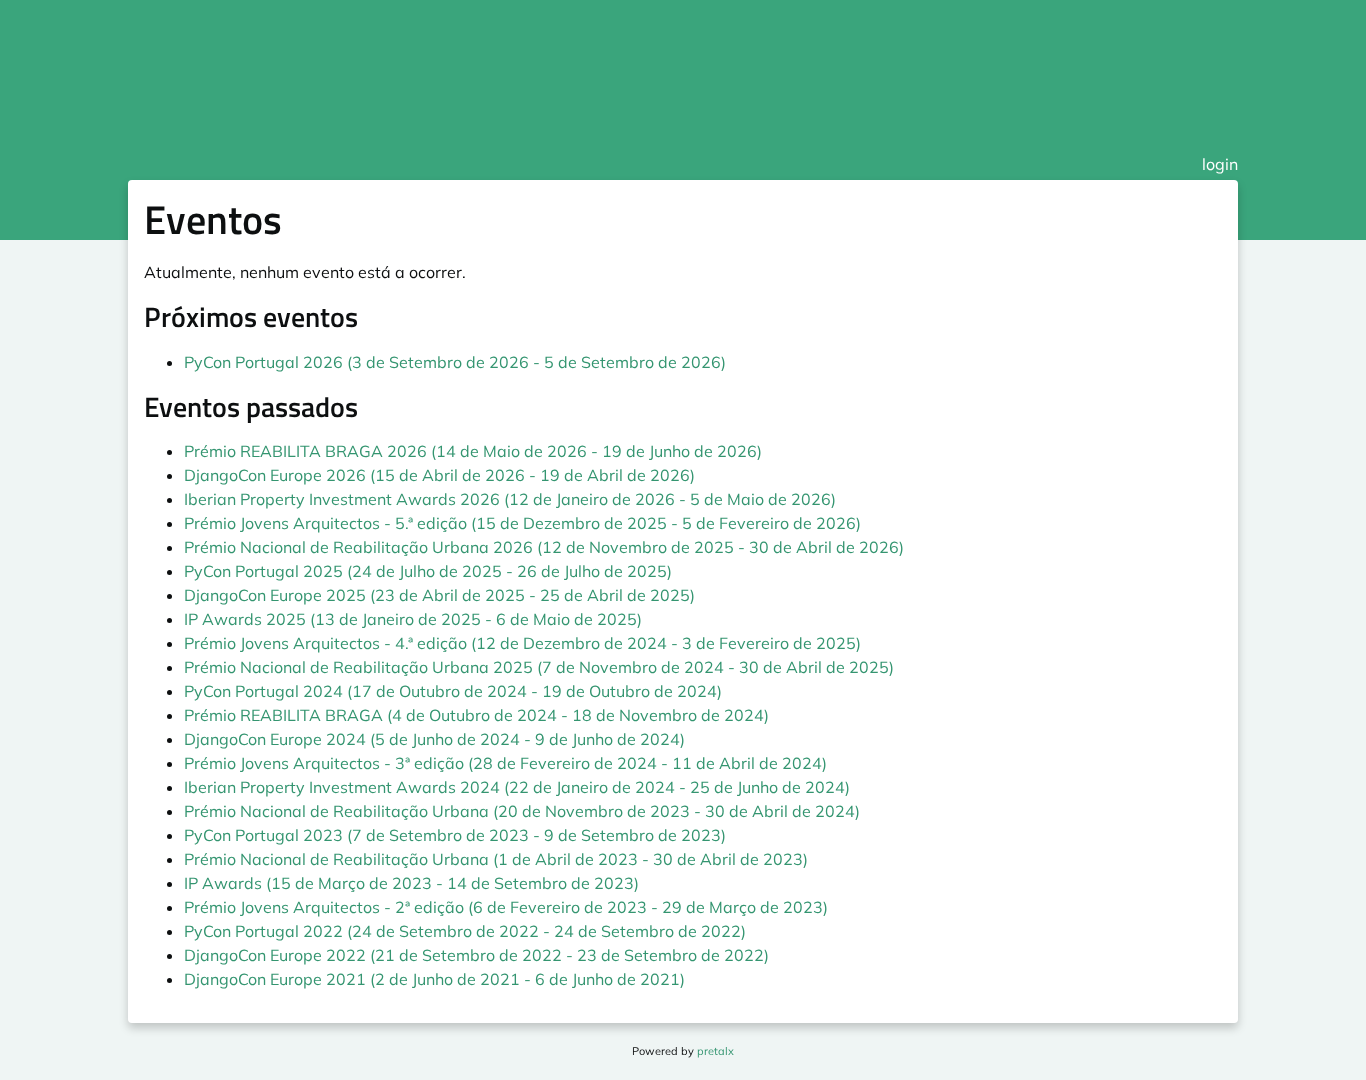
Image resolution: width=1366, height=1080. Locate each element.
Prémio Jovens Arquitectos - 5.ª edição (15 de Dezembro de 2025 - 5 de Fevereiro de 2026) (522, 523)
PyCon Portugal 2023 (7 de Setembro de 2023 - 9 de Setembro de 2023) (455, 835)
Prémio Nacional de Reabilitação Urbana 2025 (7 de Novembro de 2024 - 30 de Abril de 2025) (539, 667)
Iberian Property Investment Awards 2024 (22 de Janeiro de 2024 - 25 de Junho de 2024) (517, 787)
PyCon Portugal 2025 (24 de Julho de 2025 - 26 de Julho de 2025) (428, 571)
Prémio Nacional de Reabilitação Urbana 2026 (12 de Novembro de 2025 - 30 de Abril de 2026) (544, 547)
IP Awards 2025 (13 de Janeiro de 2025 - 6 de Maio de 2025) (413, 619)
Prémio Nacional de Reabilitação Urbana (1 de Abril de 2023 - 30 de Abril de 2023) (496, 859)
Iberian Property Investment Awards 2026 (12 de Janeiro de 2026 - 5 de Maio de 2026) (510, 499)
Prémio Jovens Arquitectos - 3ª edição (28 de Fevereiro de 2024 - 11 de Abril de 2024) (505, 763)
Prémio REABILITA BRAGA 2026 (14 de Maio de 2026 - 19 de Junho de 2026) (473, 451)
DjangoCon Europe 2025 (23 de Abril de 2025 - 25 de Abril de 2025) (439, 595)
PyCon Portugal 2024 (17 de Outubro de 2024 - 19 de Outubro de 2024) (453, 691)
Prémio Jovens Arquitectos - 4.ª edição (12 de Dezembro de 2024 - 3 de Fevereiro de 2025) (522, 643)
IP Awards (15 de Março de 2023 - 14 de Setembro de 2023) (411, 883)
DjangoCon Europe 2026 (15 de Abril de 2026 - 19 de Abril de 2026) (439, 475)
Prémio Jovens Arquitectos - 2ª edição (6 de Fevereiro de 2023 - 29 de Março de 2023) (506, 907)
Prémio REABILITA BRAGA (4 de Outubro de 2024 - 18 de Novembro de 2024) (476, 715)
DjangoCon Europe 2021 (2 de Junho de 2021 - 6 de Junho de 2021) (434, 979)
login (1220, 164)
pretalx (715, 1051)
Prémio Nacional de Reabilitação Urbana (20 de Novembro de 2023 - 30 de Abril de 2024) (522, 811)
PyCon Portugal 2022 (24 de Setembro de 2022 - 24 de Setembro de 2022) (465, 931)
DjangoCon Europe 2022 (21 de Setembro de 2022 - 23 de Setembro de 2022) (476, 955)
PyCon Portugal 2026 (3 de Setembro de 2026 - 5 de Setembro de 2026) (455, 362)
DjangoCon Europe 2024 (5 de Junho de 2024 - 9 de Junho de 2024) (434, 739)
